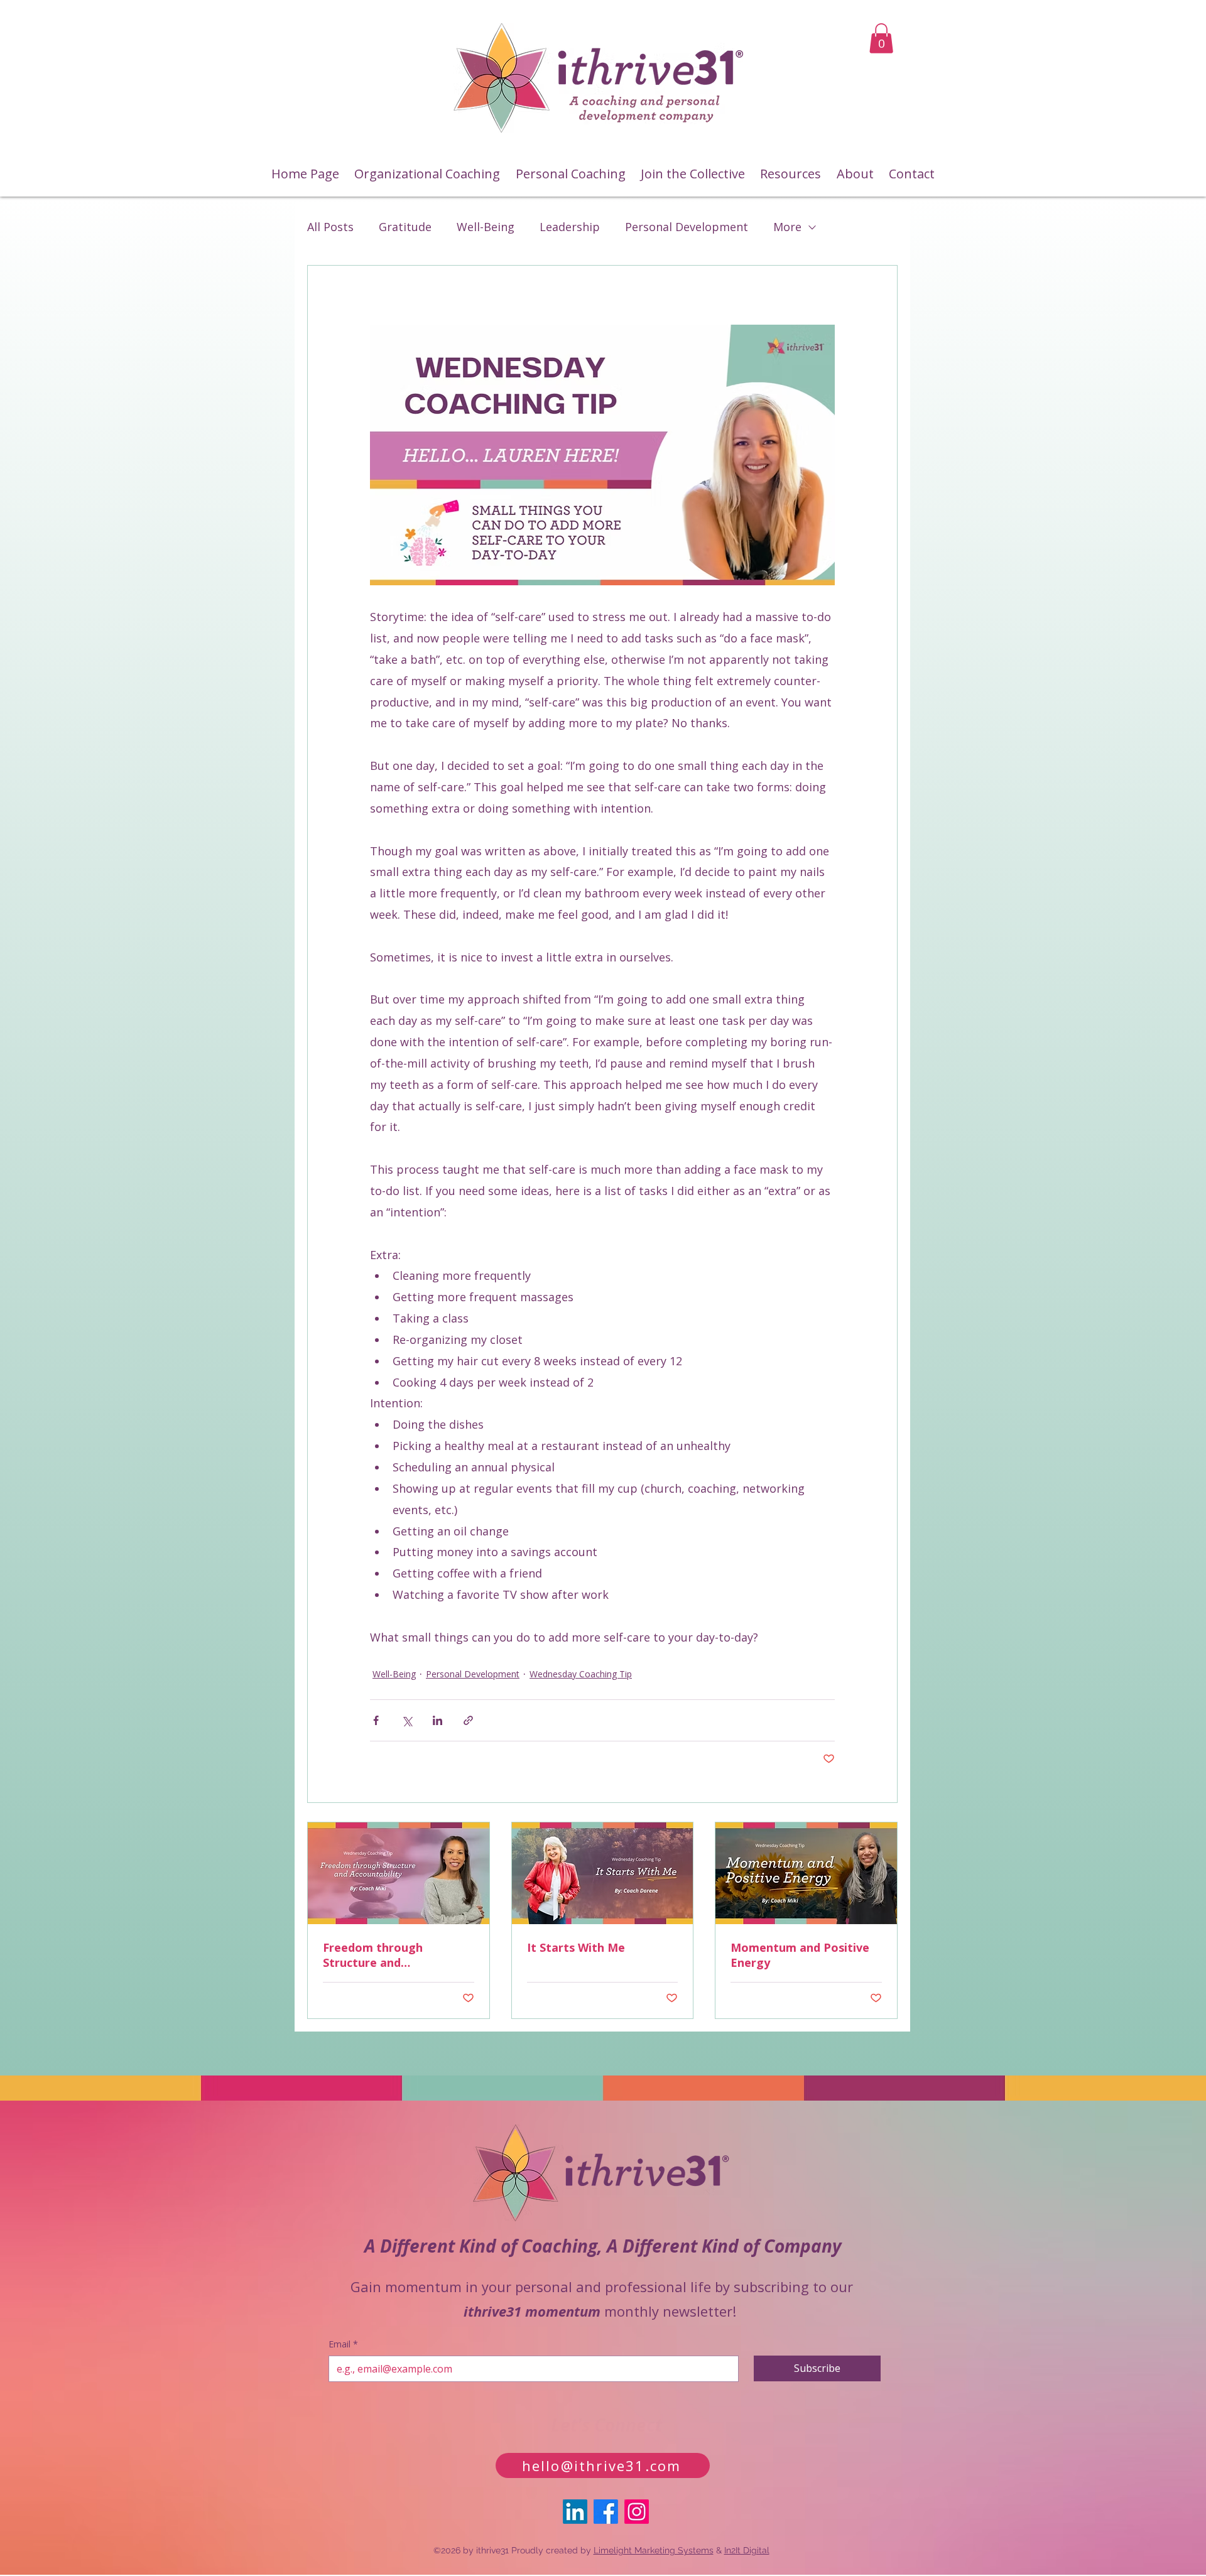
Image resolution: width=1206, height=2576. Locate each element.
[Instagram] (637, 2512)
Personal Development (687, 227)
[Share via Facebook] (376, 1720)
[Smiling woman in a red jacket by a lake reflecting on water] (603, 1873)
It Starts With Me (576, 1947)
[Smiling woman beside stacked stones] (399, 1873)
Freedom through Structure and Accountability (373, 1955)
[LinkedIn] (575, 2512)
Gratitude (405, 227)
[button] (881, 38)
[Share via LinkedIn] (437, 1720)
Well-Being (486, 227)
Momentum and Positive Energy (800, 1955)
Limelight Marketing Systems (654, 2550)
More (787, 227)
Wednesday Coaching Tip (581, 1674)
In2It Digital (747, 2550)
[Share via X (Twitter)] (407, 1720)
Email (343, 2344)
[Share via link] (468, 1720)
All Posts (330, 227)
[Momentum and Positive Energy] (806, 1873)
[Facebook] (606, 2512)
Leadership (570, 227)
